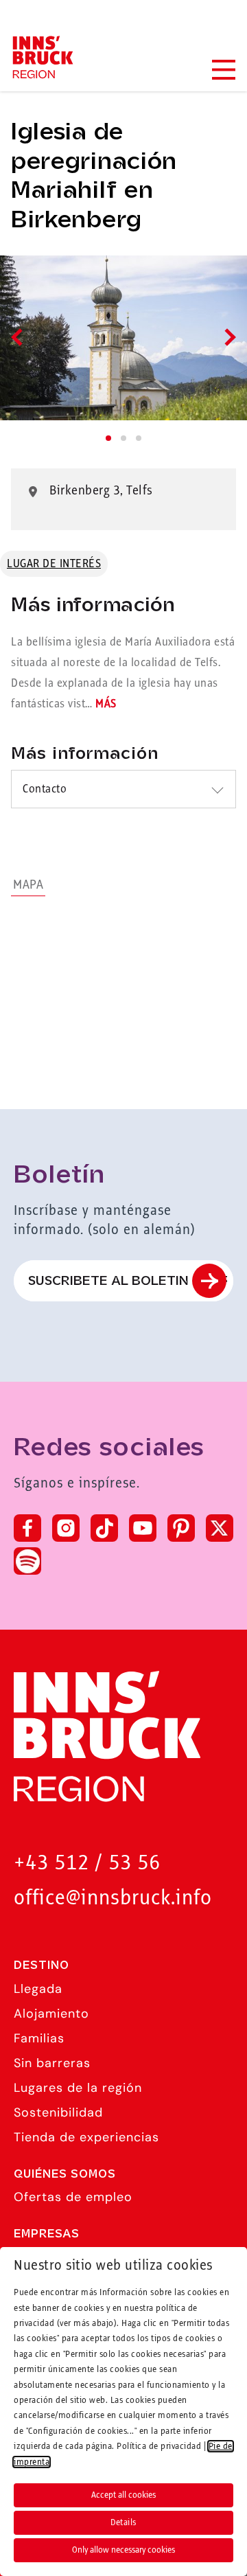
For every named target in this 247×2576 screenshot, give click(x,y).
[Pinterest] (181, 1528)
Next (227, 337)
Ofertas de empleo (73, 2197)
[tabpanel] (123, 338)
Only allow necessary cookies (123, 2550)
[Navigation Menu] (223, 70)
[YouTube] (143, 1528)
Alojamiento (51, 2014)
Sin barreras (52, 2063)
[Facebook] (27, 1528)
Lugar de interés (54, 564)
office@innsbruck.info (113, 1899)
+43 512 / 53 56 (87, 1863)
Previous (20, 337)
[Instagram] (66, 1528)
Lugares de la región (78, 2088)
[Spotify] (27, 1561)
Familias (39, 2038)
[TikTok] (104, 1528)
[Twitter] (220, 1528)
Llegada (38, 1989)
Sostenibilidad (58, 2112)
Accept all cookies (123, 2495)
